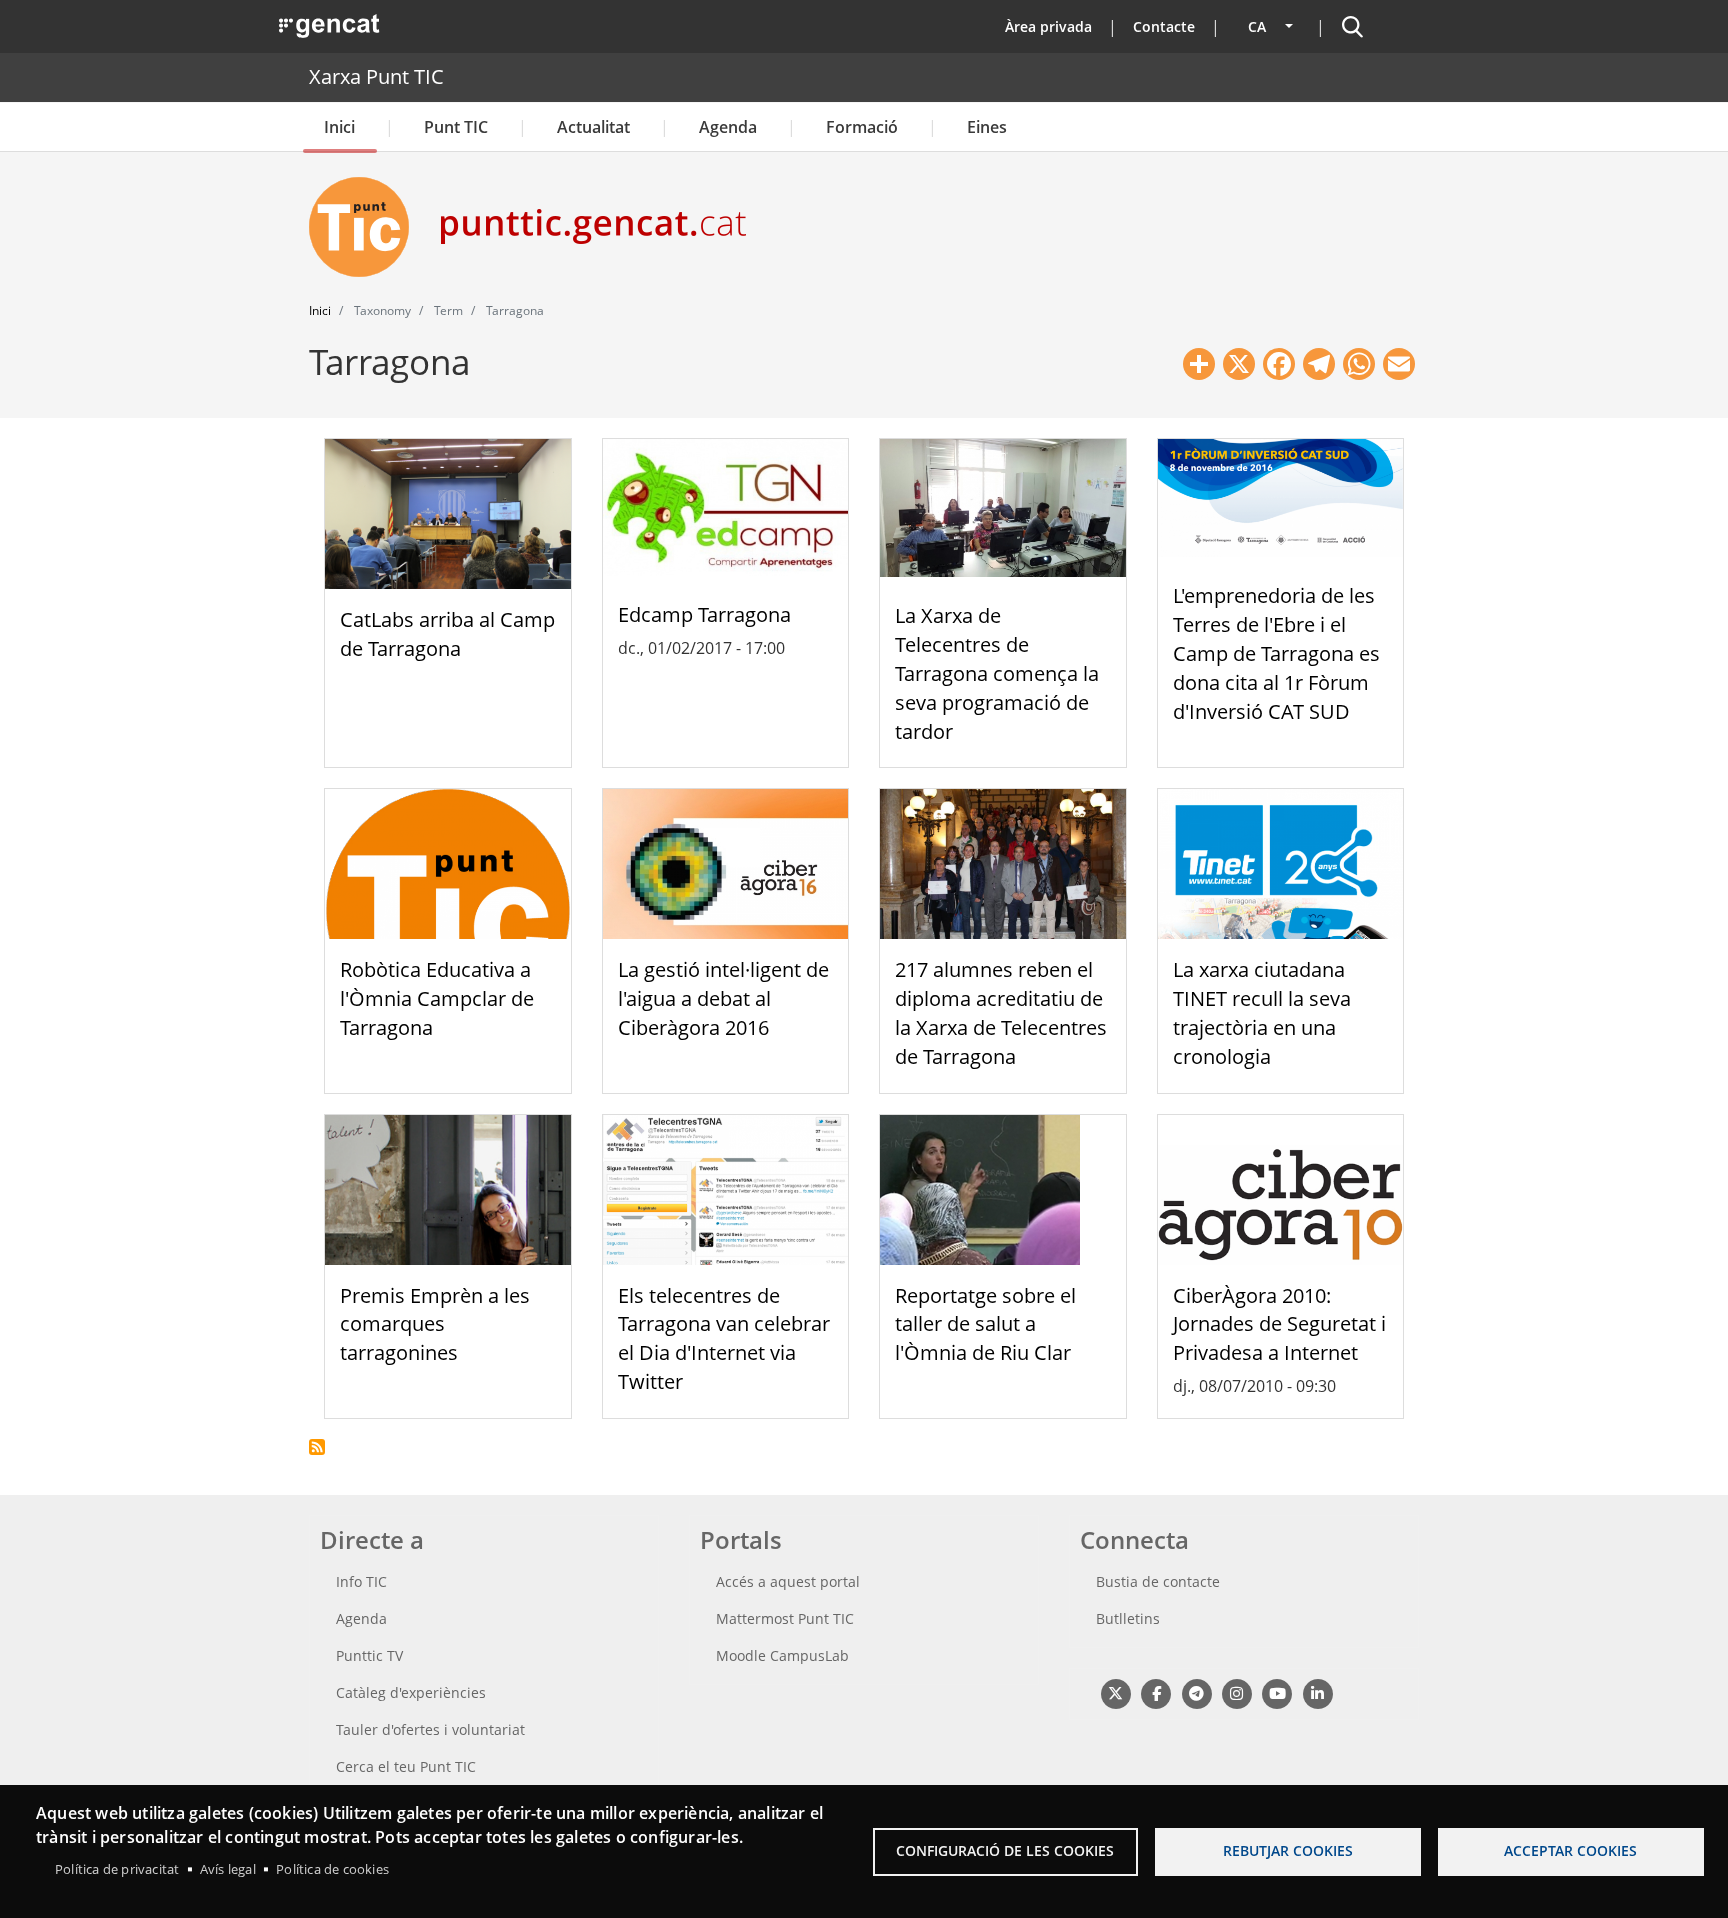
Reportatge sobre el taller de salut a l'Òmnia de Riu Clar (985, 1324)
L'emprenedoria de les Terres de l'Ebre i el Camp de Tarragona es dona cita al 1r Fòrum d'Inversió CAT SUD (1276, 653)
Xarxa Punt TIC (376, 76)
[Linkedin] (1317, 1692)
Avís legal (228, 1869)
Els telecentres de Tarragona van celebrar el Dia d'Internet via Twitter (724, 1338)
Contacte (1164, 26)
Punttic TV (369, 1655)
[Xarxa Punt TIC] (367, 227)
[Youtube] (1277, 1692)
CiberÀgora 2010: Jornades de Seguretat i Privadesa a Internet (1279, 1324)
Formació (862, 127)
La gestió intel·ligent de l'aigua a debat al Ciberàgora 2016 (723, 998)
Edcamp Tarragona (704, 614)
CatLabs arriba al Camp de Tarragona (447, 634)
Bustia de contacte (1158, 1581)
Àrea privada (1048, 26)
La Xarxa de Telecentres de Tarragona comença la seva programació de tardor (997, 673)
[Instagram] (1236, 1692)
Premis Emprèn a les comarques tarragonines (435, 1324)
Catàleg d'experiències (411, 1692)
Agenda (728, 127)
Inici (339, 127)
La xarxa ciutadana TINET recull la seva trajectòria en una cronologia (1262, 1012)
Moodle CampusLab (782, 1655)
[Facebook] (1155, 1692)
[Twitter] (1115, 1692)
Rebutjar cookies (1288, 1850)
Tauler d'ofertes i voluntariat (430, 1729)
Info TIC (361, 1581)
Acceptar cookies (1570, 1850)
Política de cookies (332, 1869)
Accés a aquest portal (788, 1581)
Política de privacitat (117, 1869)
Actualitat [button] (593, 127)
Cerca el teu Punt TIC (406, 1766)
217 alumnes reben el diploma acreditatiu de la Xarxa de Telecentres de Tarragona (1001, 1012)
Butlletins (1128, 1618)
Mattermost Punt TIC (785, 1618)
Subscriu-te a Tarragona (317, 1447)
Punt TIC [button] (456, 127)
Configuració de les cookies (1005, 1850)
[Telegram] (1196, 1692)
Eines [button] (987, 127)
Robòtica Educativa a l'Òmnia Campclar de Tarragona (437, 998)
